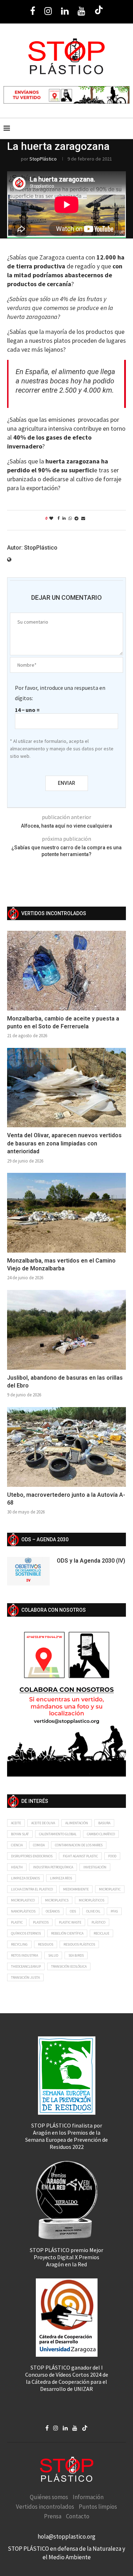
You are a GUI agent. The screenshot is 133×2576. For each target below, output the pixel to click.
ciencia (17, 1845)
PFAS (114, 1911)
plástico (98, 1922)
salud (53, 1955)
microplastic (110, 1889)
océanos (53, 1911)
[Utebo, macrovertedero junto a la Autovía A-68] (66, 1447)
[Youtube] (81, 11)
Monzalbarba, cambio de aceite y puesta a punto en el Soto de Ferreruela (63, 1022)
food (112, 1856)
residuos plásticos (79, 1944)
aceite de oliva (43, 1823)
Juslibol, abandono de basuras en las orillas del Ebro (65, 1382)
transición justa (25, 1977)
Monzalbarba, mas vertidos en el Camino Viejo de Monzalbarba (61, 1265)
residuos (46, 1944)
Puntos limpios (98, 2507)
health (17, 1867)
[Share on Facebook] (59, 518)
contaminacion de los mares (79, 1845)
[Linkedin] (65, 11)
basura (104, 1823)
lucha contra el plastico (32, 1889)
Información (88, 2497)
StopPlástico (43, 159)
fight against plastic (80, 1856)
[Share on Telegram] (76, 518)
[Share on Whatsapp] (70, 518)
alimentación (77, 1823)
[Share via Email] (83, 518)
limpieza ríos (61, 1878)
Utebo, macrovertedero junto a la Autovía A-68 (66, 1499)
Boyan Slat (20, 1834)
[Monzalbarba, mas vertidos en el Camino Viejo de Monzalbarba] (66, 1213)
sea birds (76, 1955)
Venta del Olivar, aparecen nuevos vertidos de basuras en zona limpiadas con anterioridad (64, 1143)
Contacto (78, 2516)
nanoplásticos (23, 1911)
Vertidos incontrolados (45, 2507)
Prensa (53, 2516)
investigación (95, 1867)
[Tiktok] (99, 11)
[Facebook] (33, 11)
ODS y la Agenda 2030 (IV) (91, 1561)
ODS (73, 1911)
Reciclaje (101, 1933)
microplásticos (92, 1900)
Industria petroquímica (53, 1867)
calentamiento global (58, 1834)
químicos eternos (26, 1933)
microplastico (23, 1900)
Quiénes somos (49, 2497)
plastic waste (70, 1922)
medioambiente (76, 1889)
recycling (19, 1944)
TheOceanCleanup (26, 1966)
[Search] (126, 128)
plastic (17, 1922)
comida (39, 1845)
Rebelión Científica (67, 1933)
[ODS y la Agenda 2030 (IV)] (28, 1571)
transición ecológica (69, 1966)
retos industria (24, 1955)
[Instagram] (48, 11)
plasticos (41, 1922)
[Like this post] (51, 518)
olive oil (93, 1911)
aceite (16, 1823)
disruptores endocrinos (32, 1856)
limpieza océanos (25, 1878)
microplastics (57, 1900)
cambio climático (101, 1834)
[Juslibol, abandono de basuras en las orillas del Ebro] (66, 1330)
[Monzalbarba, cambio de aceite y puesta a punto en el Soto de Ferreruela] (66, 970)
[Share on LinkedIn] (64, 518)
